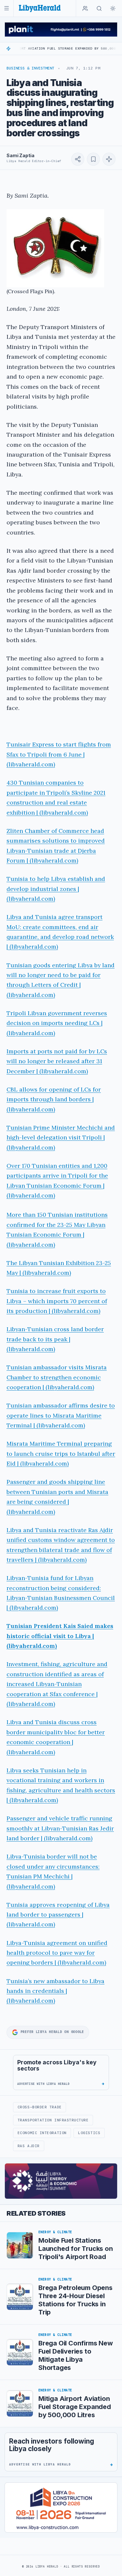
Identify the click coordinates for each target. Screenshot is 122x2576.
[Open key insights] (109, 159)
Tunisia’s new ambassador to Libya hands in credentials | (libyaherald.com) (55, 1991)
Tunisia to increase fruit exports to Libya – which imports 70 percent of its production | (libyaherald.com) (57, 1301)
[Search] (99, 8)
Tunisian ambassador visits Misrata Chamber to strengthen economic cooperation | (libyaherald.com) (57, 1377)
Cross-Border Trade (40, 2107)
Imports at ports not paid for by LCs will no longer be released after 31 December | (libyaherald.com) (57, 1061)
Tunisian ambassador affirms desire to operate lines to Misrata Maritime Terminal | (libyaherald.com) (61, 1415)
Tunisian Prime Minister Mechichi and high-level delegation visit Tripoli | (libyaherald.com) (61, 1137)
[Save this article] (93, 159)
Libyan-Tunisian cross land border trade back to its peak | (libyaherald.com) (55, 1339)
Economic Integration (42, 2133)
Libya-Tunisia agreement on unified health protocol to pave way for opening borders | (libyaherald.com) (57, 1953)
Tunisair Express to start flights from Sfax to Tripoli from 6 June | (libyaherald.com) (59, 754)
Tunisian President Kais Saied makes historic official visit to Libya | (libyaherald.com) (60, 1636)
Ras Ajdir (29, 2146)
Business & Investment (30, 68)
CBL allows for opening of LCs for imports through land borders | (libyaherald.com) (54, 1099)
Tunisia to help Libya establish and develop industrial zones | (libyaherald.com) (56, 889)
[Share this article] (78, 159)
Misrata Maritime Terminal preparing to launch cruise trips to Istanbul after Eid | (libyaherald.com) (61, 1454)
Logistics (89, 2133)
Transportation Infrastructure (53, 2120)
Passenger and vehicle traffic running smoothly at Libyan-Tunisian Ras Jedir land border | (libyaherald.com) (60, 1828)
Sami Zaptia (20, 155)
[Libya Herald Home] (40, 8)
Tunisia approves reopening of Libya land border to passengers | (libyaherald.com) (58, 1915)
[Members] (85, 8)
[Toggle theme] (113, 8)
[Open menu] (7, 8)
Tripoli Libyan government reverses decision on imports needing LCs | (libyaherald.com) (57, 1023)
